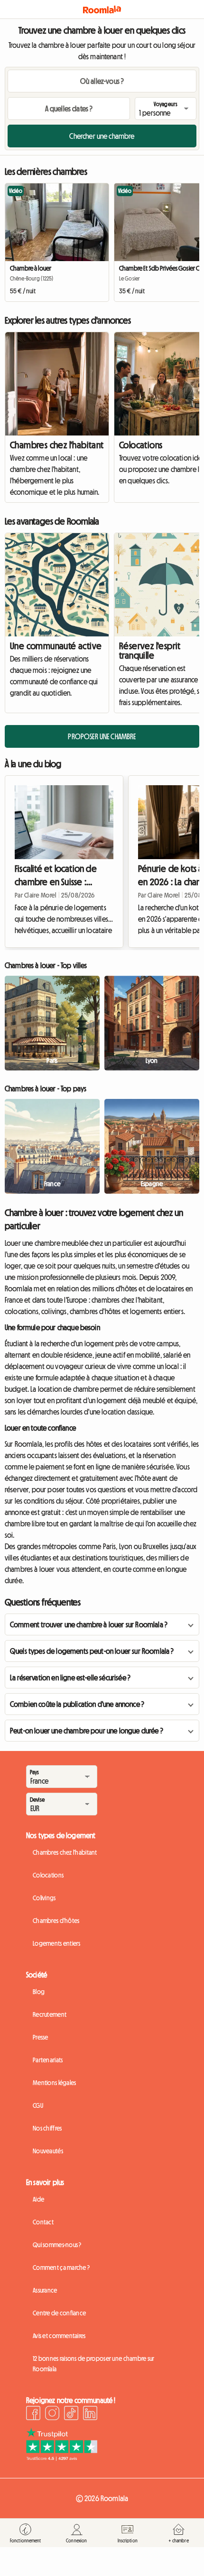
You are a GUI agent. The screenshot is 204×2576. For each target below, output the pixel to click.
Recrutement (50, 2014)
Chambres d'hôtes (56, 1921)
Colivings (44, 1898)
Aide (38, 2199)
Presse (41, 2037)
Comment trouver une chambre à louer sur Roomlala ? (89, 1624)
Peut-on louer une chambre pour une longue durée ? (87, 1731)
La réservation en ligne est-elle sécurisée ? (70, 1678)
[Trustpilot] (62, 2458)
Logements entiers (57, 1943)
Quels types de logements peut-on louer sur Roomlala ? (92, 1651)
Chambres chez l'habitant (57, 445)
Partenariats (48, 2060)
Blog (39, 1992)
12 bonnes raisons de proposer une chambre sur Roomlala (94, 2364)
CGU (38, 2105)
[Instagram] (52, 2414)
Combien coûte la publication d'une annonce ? (77, 1704)
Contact (43, 2222)
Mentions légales (54, 2083)
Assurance (45, 2290)
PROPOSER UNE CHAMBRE (102, 736)
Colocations (48, 1875)
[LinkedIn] (90, 2414)
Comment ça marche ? (61, 2268)
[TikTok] (71, 2414)
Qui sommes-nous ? (57, 2245)
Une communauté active (56, 646)
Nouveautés (48, 2151)
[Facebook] (33, 2414)
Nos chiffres (47, 2128)
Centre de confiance (59, 2313)
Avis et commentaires (59, 2336)
